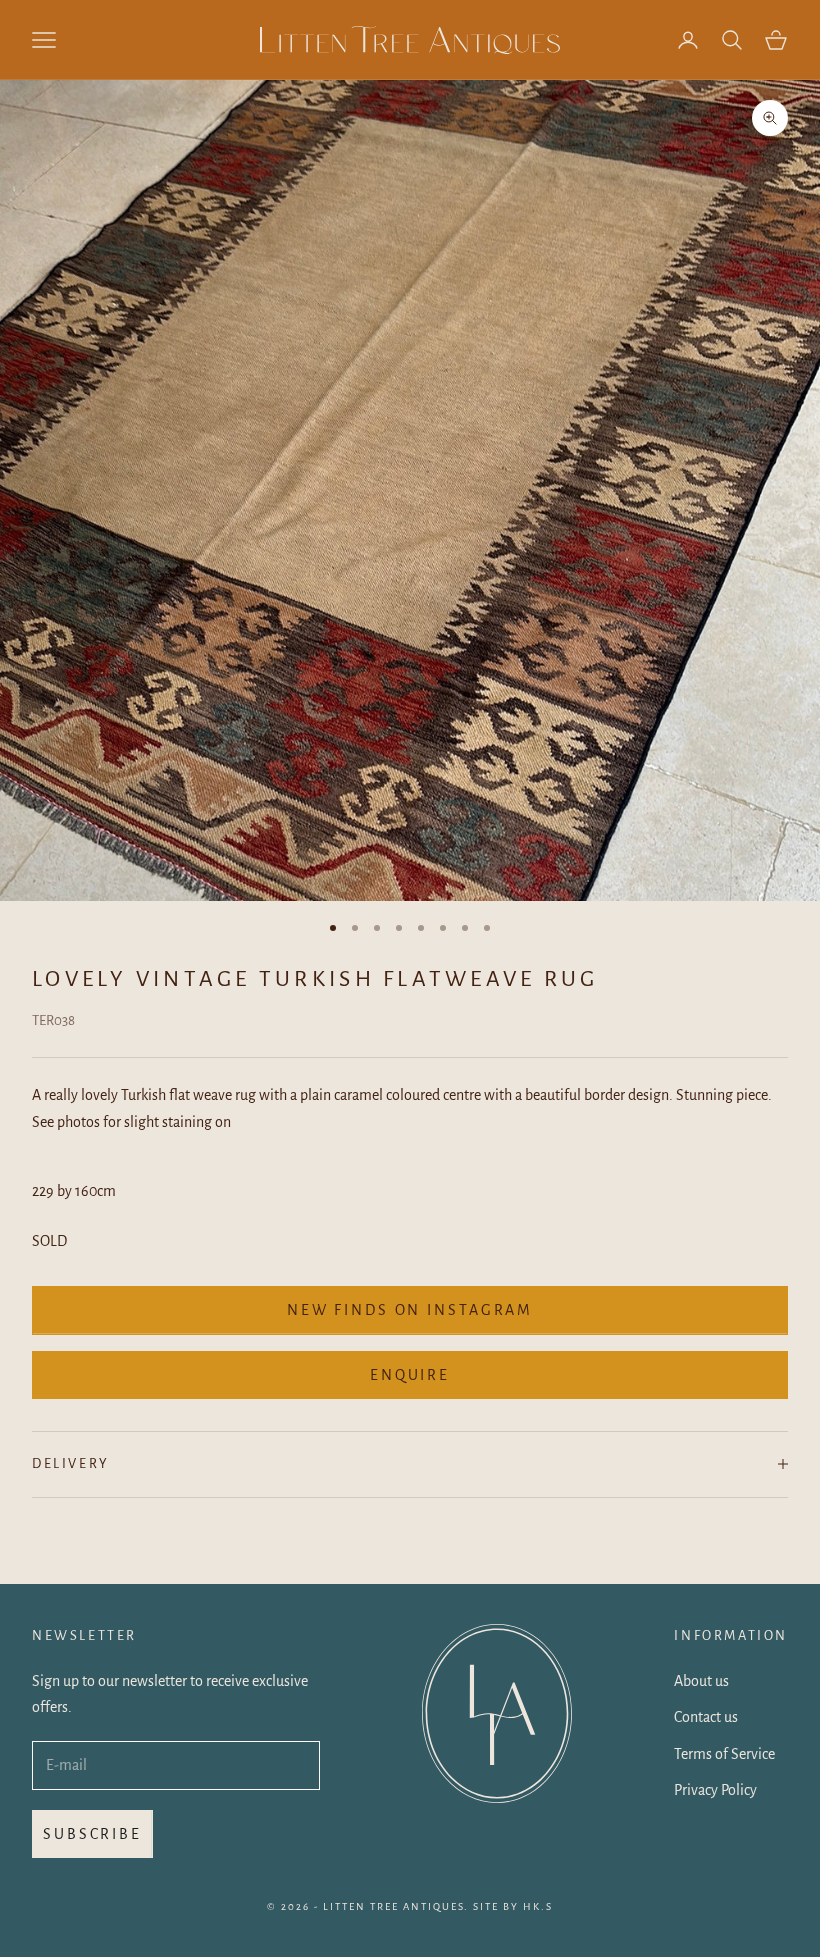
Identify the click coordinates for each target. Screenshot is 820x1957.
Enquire (410, 1375)
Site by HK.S (513, 1906)
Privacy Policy (715, 1790)
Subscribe (92, 1834)
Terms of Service (724, 1754)
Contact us (706, 1717)
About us (701, 1681)
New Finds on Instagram (410, 1310)
